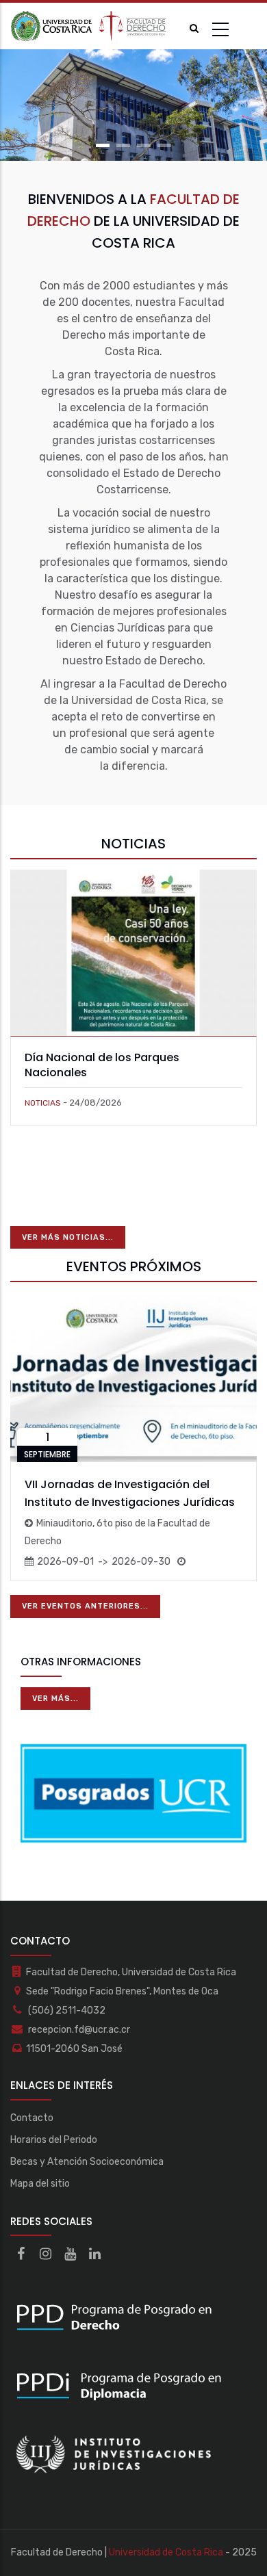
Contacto (32, 2118)
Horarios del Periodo (54, 2140)
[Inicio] (89, 26)
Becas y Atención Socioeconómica (87, 2162)
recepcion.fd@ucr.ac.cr (78, 2030)
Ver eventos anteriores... (85, 1606)
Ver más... (55, 1699)
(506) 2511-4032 (66, 2011)
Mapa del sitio (40, 2184)
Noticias (43, 1103)
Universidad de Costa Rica (166, 2552)
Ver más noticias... (68, 1237)
